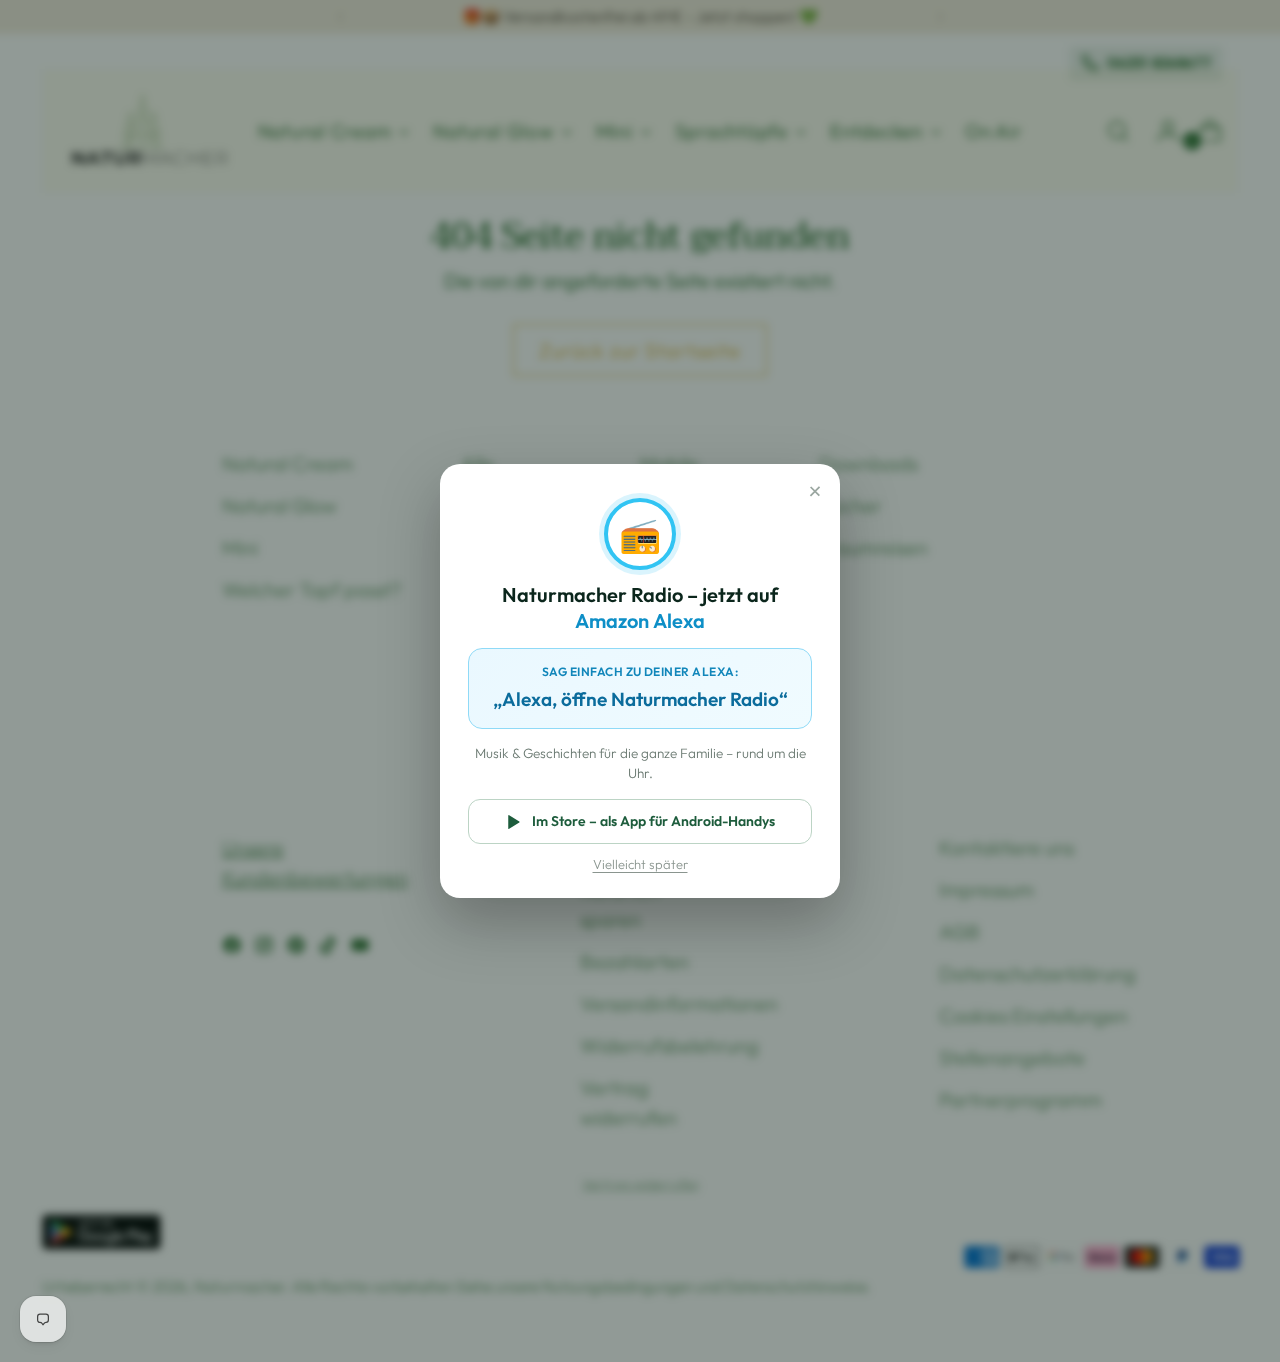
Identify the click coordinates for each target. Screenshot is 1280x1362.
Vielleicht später (640, 864)
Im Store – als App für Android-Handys (653, 821)
